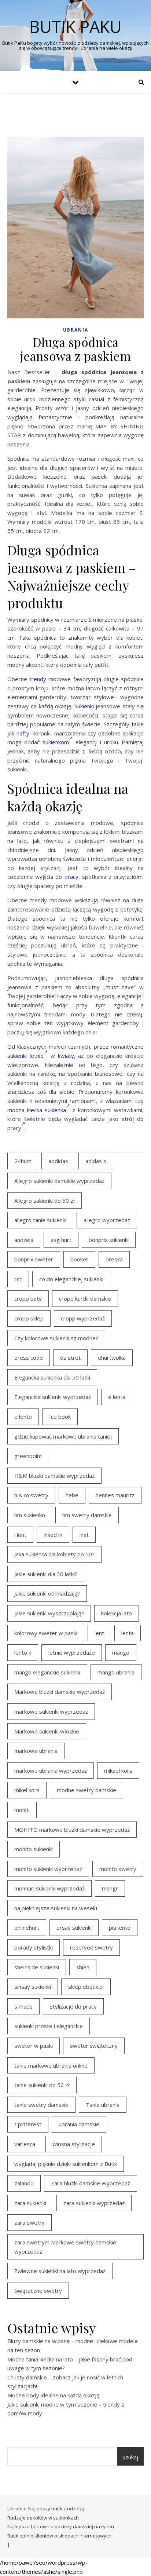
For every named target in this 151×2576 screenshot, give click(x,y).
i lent (20, 1535)
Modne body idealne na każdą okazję (53, 2395)
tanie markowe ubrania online (51, 2065)
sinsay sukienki (33, 1987)
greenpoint (28, 1456)
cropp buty (28, 1298)
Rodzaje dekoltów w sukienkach (43, 2518)
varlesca (25, 2144)
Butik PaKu (75, 27)
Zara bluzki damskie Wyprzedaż (91, 2183)
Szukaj (130, 2457)
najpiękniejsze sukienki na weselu (56, 1908)
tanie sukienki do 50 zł (42, 2085)
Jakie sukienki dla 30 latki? (46, 1574)
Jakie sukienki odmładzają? (47, 1593)
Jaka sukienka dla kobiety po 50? (54, 1554)
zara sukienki (30, 2203)
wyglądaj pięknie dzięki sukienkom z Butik (66, 2164)
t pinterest (28, 2124)
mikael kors (118, 1771)
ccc (18, 1279)
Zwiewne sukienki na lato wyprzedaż (60, 2271)
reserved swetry (91, 1947)
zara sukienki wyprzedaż (94, 2203)
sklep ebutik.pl (86, 1987)
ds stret (70, 1358)
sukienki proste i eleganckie (49, 2026)
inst (84, 1535)
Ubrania (76, 330)
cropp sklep (29, 1318)
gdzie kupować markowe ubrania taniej (63, 1436)
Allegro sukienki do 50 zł (45, 1201)
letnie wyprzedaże (72, 1652)
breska (114, 1259)
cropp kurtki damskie (85, 1298)
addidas (58, 1161)
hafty (23, 733)
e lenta (117, 1397)
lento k (23, 1652)
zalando (24, 2183)
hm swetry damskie (87, 1515)
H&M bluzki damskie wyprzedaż (54, 1476)
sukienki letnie (25, 1056)
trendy (38, 679)
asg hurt (61, 1240)
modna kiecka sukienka (37, 1110)
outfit (102, 665)
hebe (72, 1495)
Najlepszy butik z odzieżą (56, 2509)
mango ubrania (116, 1672)
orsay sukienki (74, 1928)
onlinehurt (27, 1928)
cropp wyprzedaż (83, 1318)
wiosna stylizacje (74, 2144)
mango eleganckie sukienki (47, 1672)
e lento (23, 1417)
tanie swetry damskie (41, 2105)
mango (121, 1652)
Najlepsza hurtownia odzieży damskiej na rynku (61, 2526)
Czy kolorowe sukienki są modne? (56, 1338)
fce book (60, 1417)
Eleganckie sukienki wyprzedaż (53, 1397)
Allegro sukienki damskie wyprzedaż (59, 1181)
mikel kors (27, 1790)
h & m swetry (31, 1495)
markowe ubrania (36, 1751)
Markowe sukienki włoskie (47, 1731)
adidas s (96, 1161)
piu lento (120, 1928)
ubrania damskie (79, 2124)
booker (79, 1259)
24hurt (23, 1161)
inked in (53, 1535)
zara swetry (30, 2222)
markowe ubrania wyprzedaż (51, 1771)
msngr (110, 1888)
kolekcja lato (117, 1613)
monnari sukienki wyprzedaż (49, 1888)
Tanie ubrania (103, 2105)
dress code (29, 1358)
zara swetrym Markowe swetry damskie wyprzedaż (65, 2247)
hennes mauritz (115, 1495)
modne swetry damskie (86, 1790)
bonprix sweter (34, 1259)
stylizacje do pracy (73, 2006)
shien (83, 1967)
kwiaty (66, 1056)
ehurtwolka (112, 1358)
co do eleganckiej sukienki (71, 1279)
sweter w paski (34, 2046)
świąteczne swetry (38, 2291)
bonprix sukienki (109, 1240)
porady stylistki (34, 1947)
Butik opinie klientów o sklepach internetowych (59, 2536)
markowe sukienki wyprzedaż (51, 1711)
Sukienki (84, 706)
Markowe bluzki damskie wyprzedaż (60, 1692)
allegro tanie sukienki (40, 1220)
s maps (23, 2006)
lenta (128, 1633)
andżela (24, 1240)
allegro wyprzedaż (107, 1220)
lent (99, 1633)
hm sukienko (30, 1515)
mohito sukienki (34, 1849)
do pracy (67, 877)
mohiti (22, 1810)
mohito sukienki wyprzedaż (48, 1869)
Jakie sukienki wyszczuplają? (49, 1613)
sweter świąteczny (94, 2046)
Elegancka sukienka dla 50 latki (52, 1377)
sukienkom (56, 742)
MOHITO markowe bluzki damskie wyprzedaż (72, 1830)
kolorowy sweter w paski (46, 1633)
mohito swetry (118, 1869)
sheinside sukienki (37, 1967)
